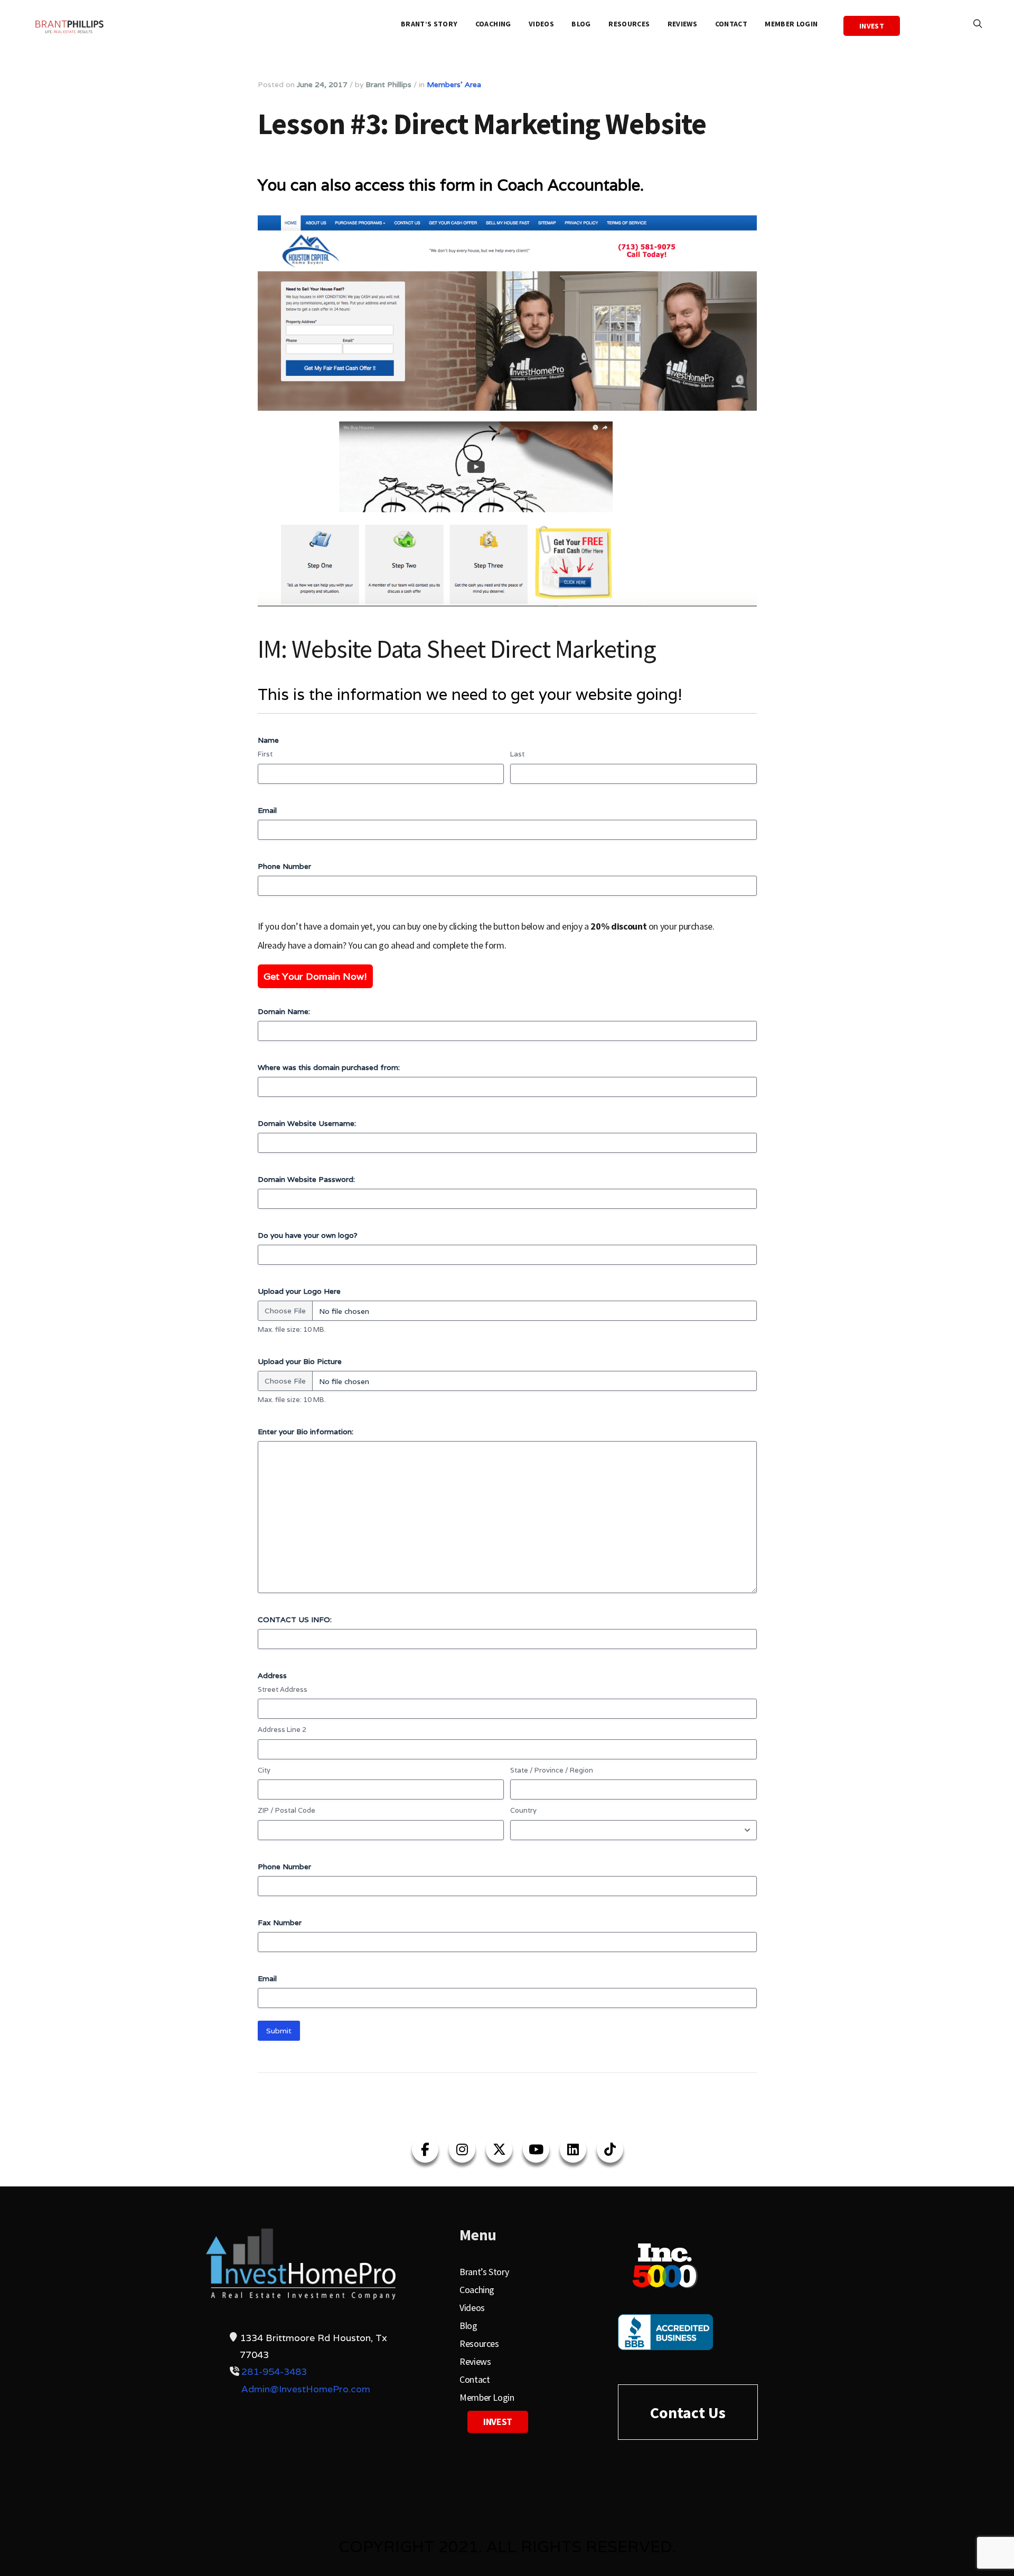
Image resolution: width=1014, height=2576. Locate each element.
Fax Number (280, 1922)
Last (517, 754)
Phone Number (284, 866)
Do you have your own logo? (308, 1235)
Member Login (791, 24)
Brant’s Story (429, 24)
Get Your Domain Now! (315, 976)
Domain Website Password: (306, 1179)
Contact (731, 24)
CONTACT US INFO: (295, 1620)
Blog (581, 24)
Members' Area (454, 84)
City (264, 1770)
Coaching (493, 24)
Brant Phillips (388, 84)
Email (267, 810)
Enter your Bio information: (306, 1432)
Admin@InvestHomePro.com (306, 2389)
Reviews (682, 24)
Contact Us (688, 2412)
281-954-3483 (274, 2371)
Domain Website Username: (307, 1123)
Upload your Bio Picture (300, 1361)
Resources (629, 24)
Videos (541, 24)
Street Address (283, 1689)
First (265, 754)
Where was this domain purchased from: (329, 1067)
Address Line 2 (282, 1730)
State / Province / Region (552, 1770)
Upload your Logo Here (299, 1291)
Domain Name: (284, 1011)
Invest (872, 26)
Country (523, 1810)
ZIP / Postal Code (287, 1810)
